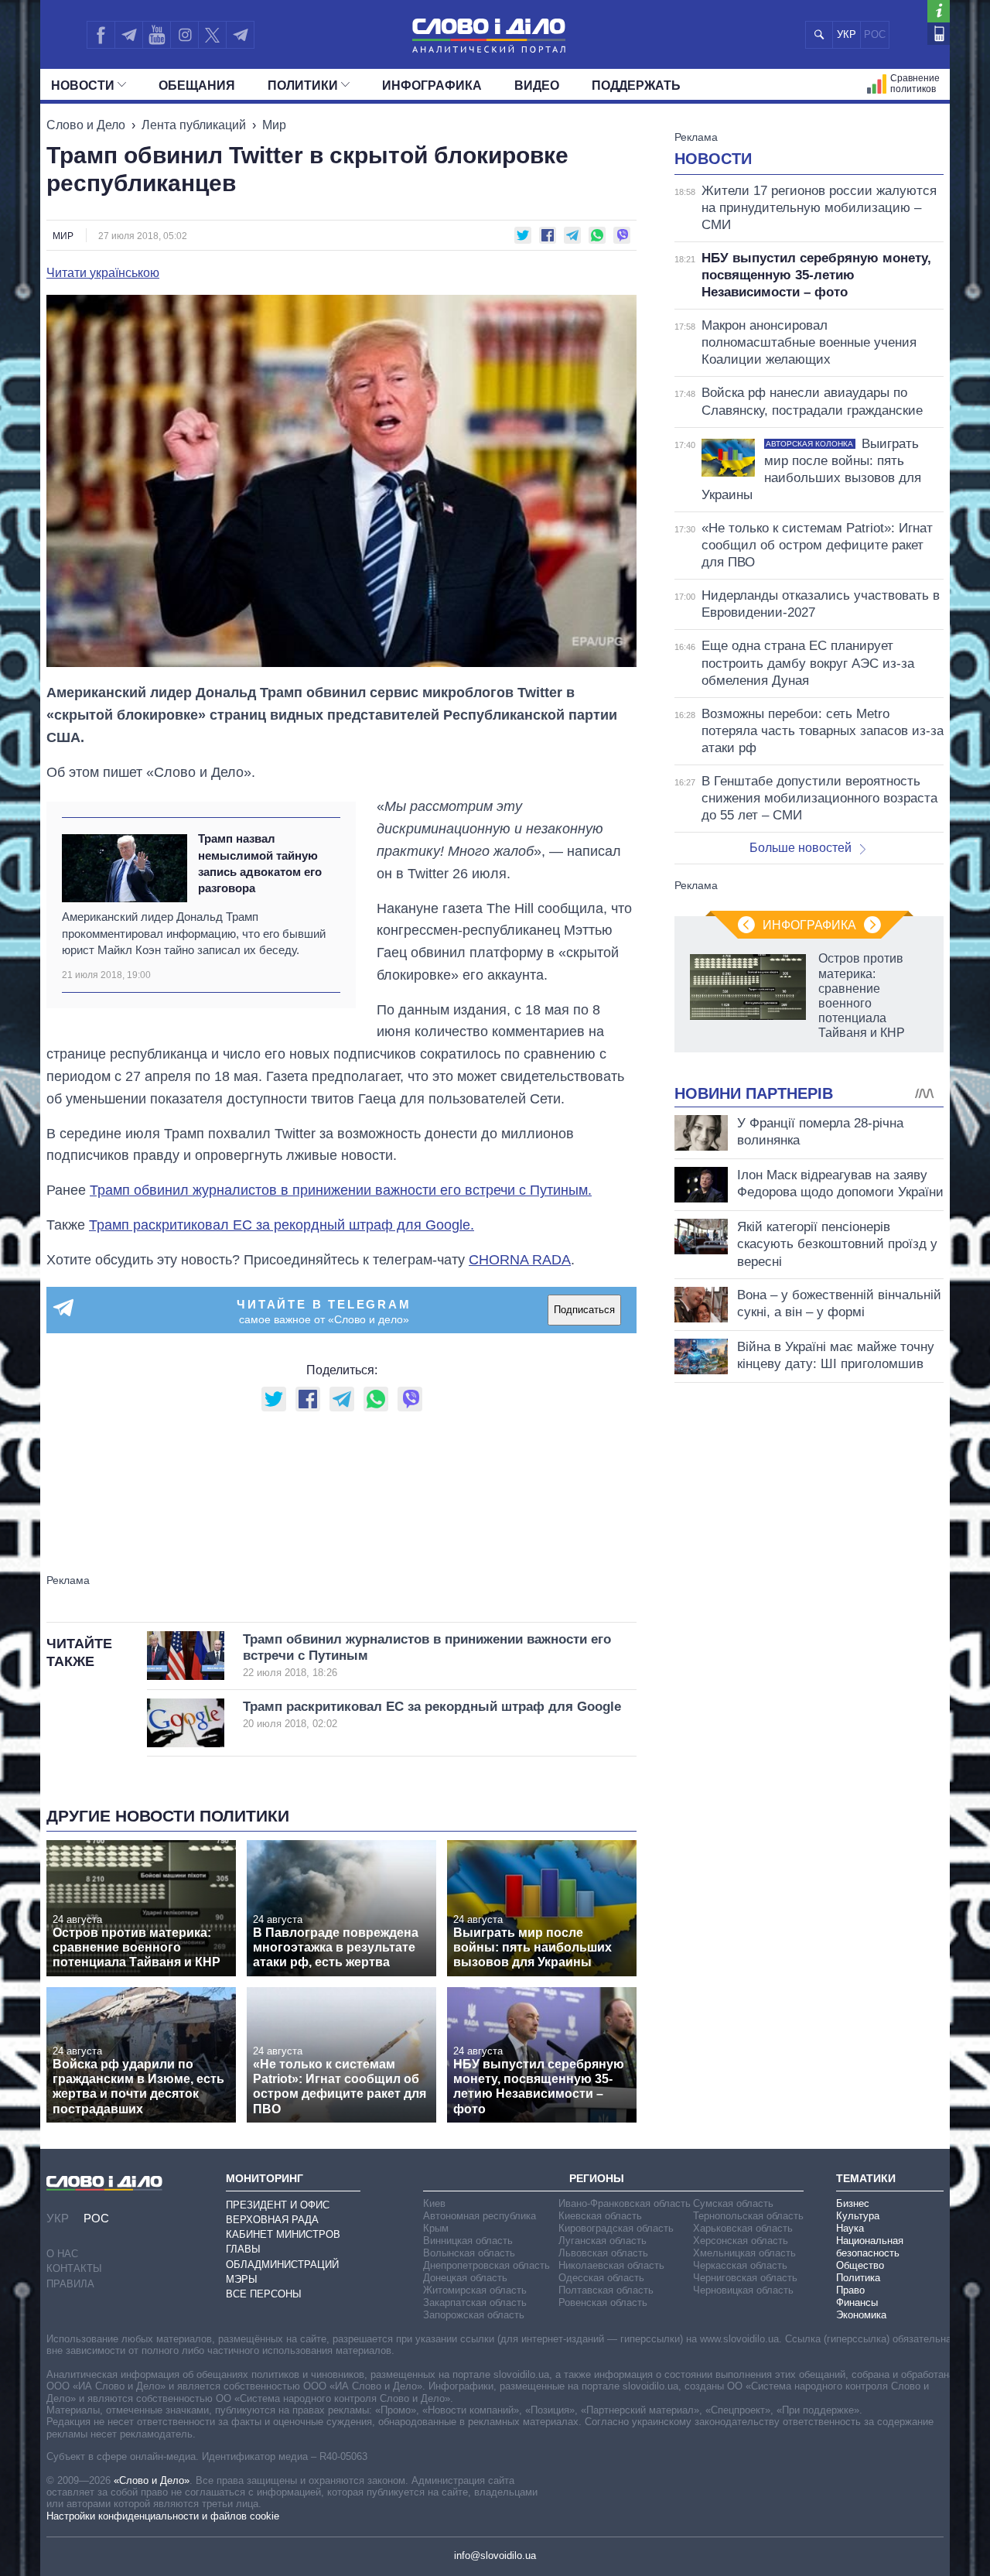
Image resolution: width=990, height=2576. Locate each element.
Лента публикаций (194, 125)
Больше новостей (801, 848)
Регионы (597, 2178)
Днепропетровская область (486, 2265)
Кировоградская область (616, 2228)
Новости (83, 86)
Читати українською (103, 273)
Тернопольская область (748, 2216)
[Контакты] (939, 34)
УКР (847, 34)
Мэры (242, 2279)
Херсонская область (741, 2241)
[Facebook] (101, 35)
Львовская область (603, 2253)
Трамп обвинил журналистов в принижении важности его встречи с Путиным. (341, 1190)
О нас (62, 2254)
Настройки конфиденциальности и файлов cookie (163, 2516)
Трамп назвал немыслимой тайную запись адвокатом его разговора (260, 863)
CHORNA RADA (520, 1260)
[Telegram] (128, 35)
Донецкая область (465, 2278)
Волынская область (469, 2253)
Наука (850, 2228)
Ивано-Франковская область (625, 2203)
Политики (303, 86)
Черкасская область (740, 2265)
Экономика (861, 2315)
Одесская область (601, 2278)
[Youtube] (156, 35)
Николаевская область (611, 2265)
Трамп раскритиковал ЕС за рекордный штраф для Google (432, 1714)
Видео (537, 86)
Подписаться (584, 1310)
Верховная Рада (272, 2220)
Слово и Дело (86, 125)
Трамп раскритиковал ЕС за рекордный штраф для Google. (282, 1225)
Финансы (857, 2302)
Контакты (74, 2268)
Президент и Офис (278, 2205)
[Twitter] (212, 35)
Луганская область (603, 2241)
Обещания (197, 86)
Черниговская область (745, 2278)
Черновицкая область (743, 2290)
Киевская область (600, 2216)
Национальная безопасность (870, 2247)
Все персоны (264, 2294)
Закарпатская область (475, 2302)
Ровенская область (603, 2302)
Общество (860, 2265)
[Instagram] (184, 35)
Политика (858, 2278)
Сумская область (733, 2203)
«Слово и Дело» (152, 2480)
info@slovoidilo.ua (495, 2555)
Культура (858, 2216)
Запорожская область (474, 2315)
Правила (70, 2284)
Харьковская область (743, 2228)
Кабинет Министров (283, 2234)
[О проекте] (939, 11)
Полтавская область (606, 2290)
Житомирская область (475, 2290)
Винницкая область (468, 2241)
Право (850, 2290)
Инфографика (432, 86)
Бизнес (853, 2203)
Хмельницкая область (744, 2253)
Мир (274, 125)
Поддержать (636, 86)
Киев (434, 2203)
